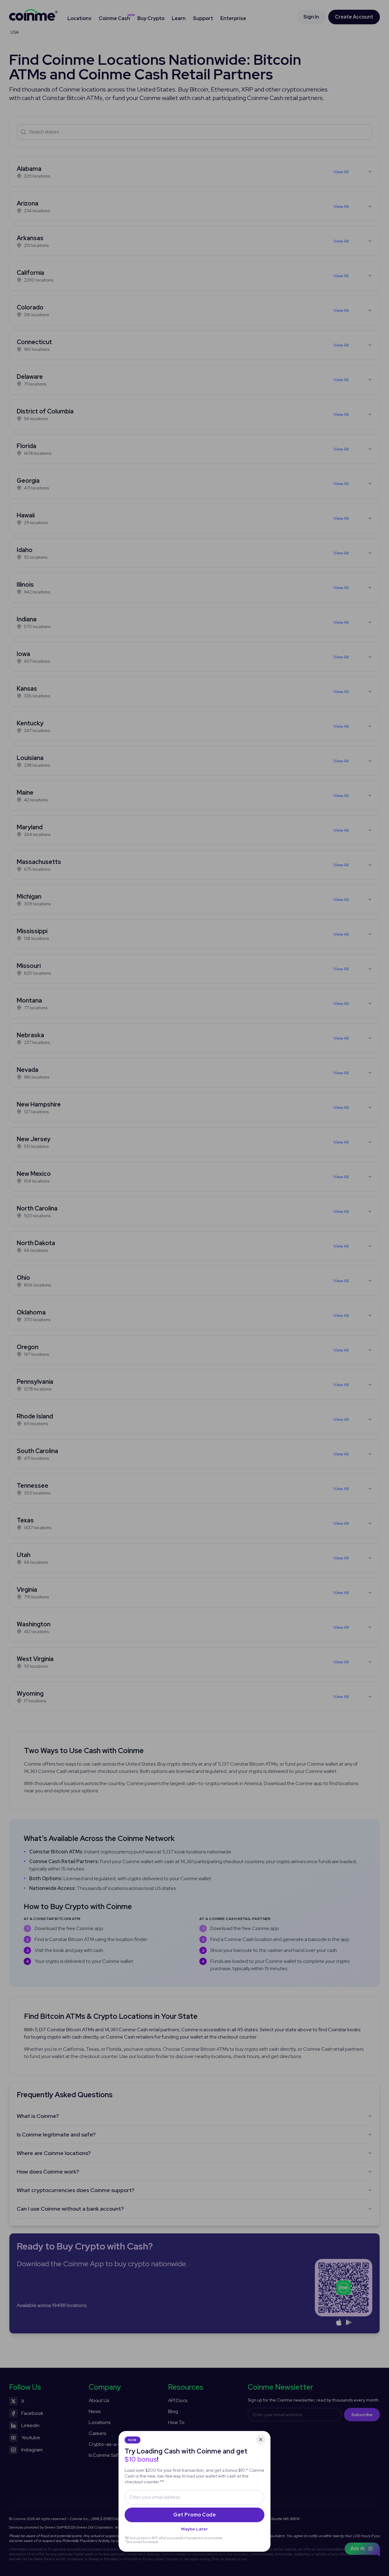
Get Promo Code (194, 2515)
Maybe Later (194, 2529)
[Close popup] (261, 2440)
